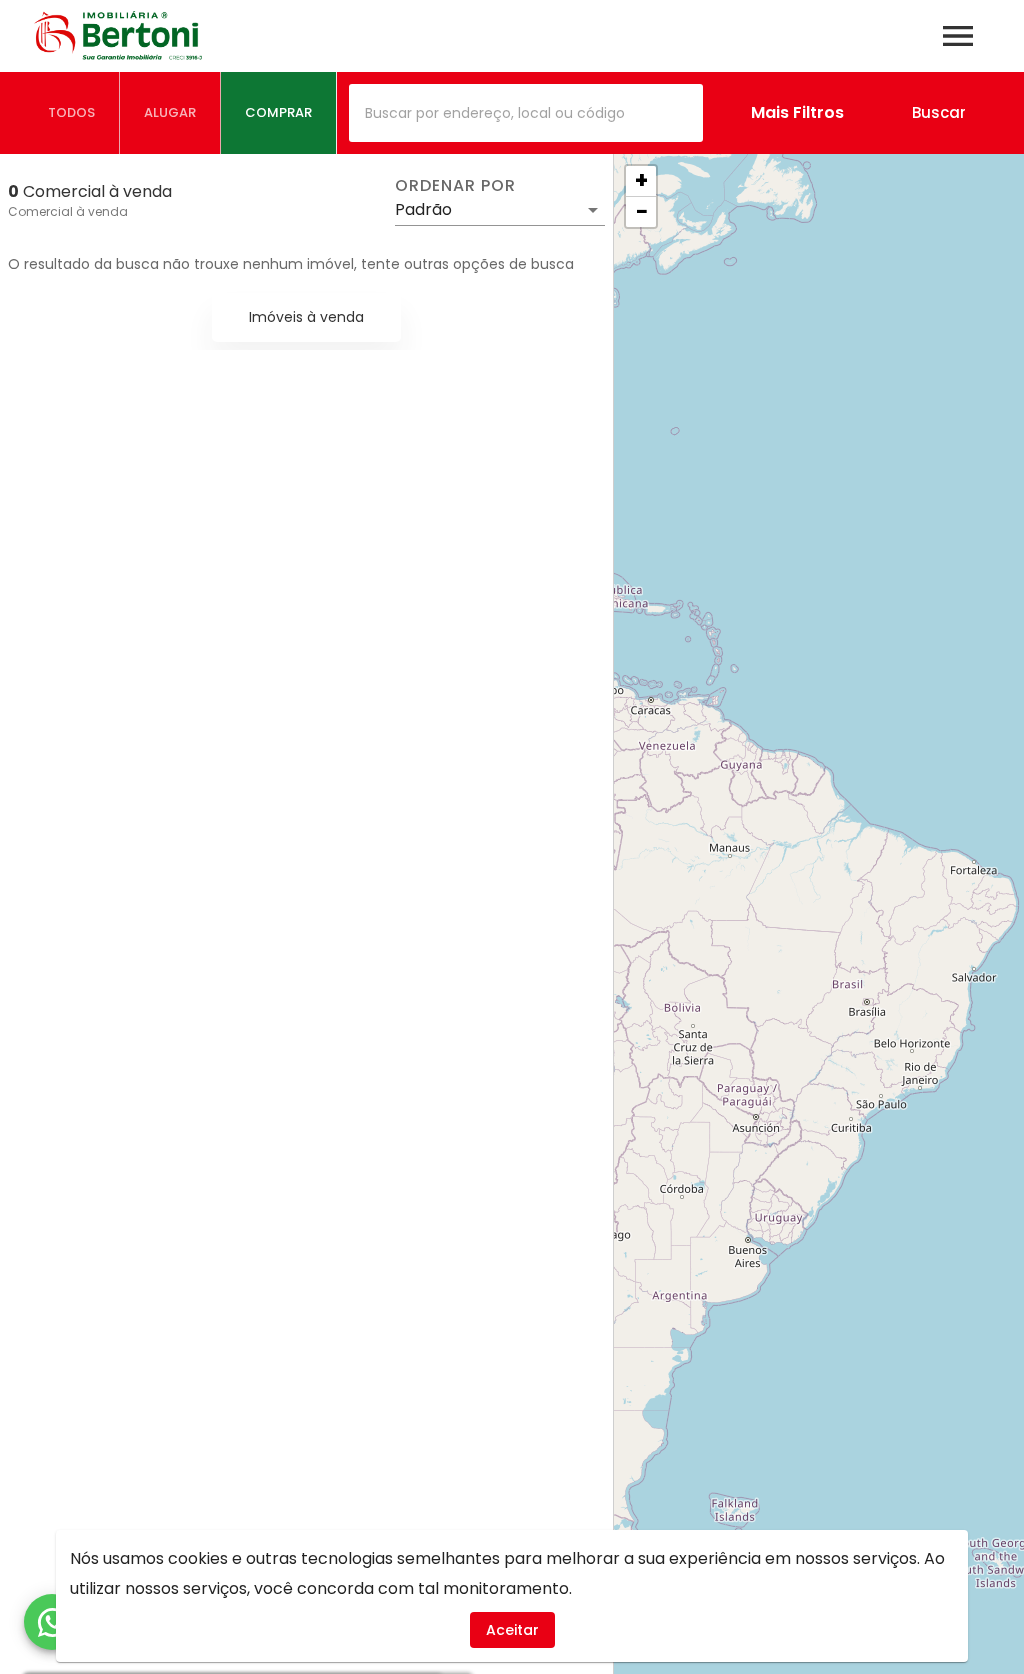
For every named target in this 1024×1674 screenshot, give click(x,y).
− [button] (642, 212)
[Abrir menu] (958, 36)
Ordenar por (455, 186)
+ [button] (641, 181)
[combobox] (526, 113)
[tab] (72, 113)
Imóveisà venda (306, 317)
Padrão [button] (423, 209)
